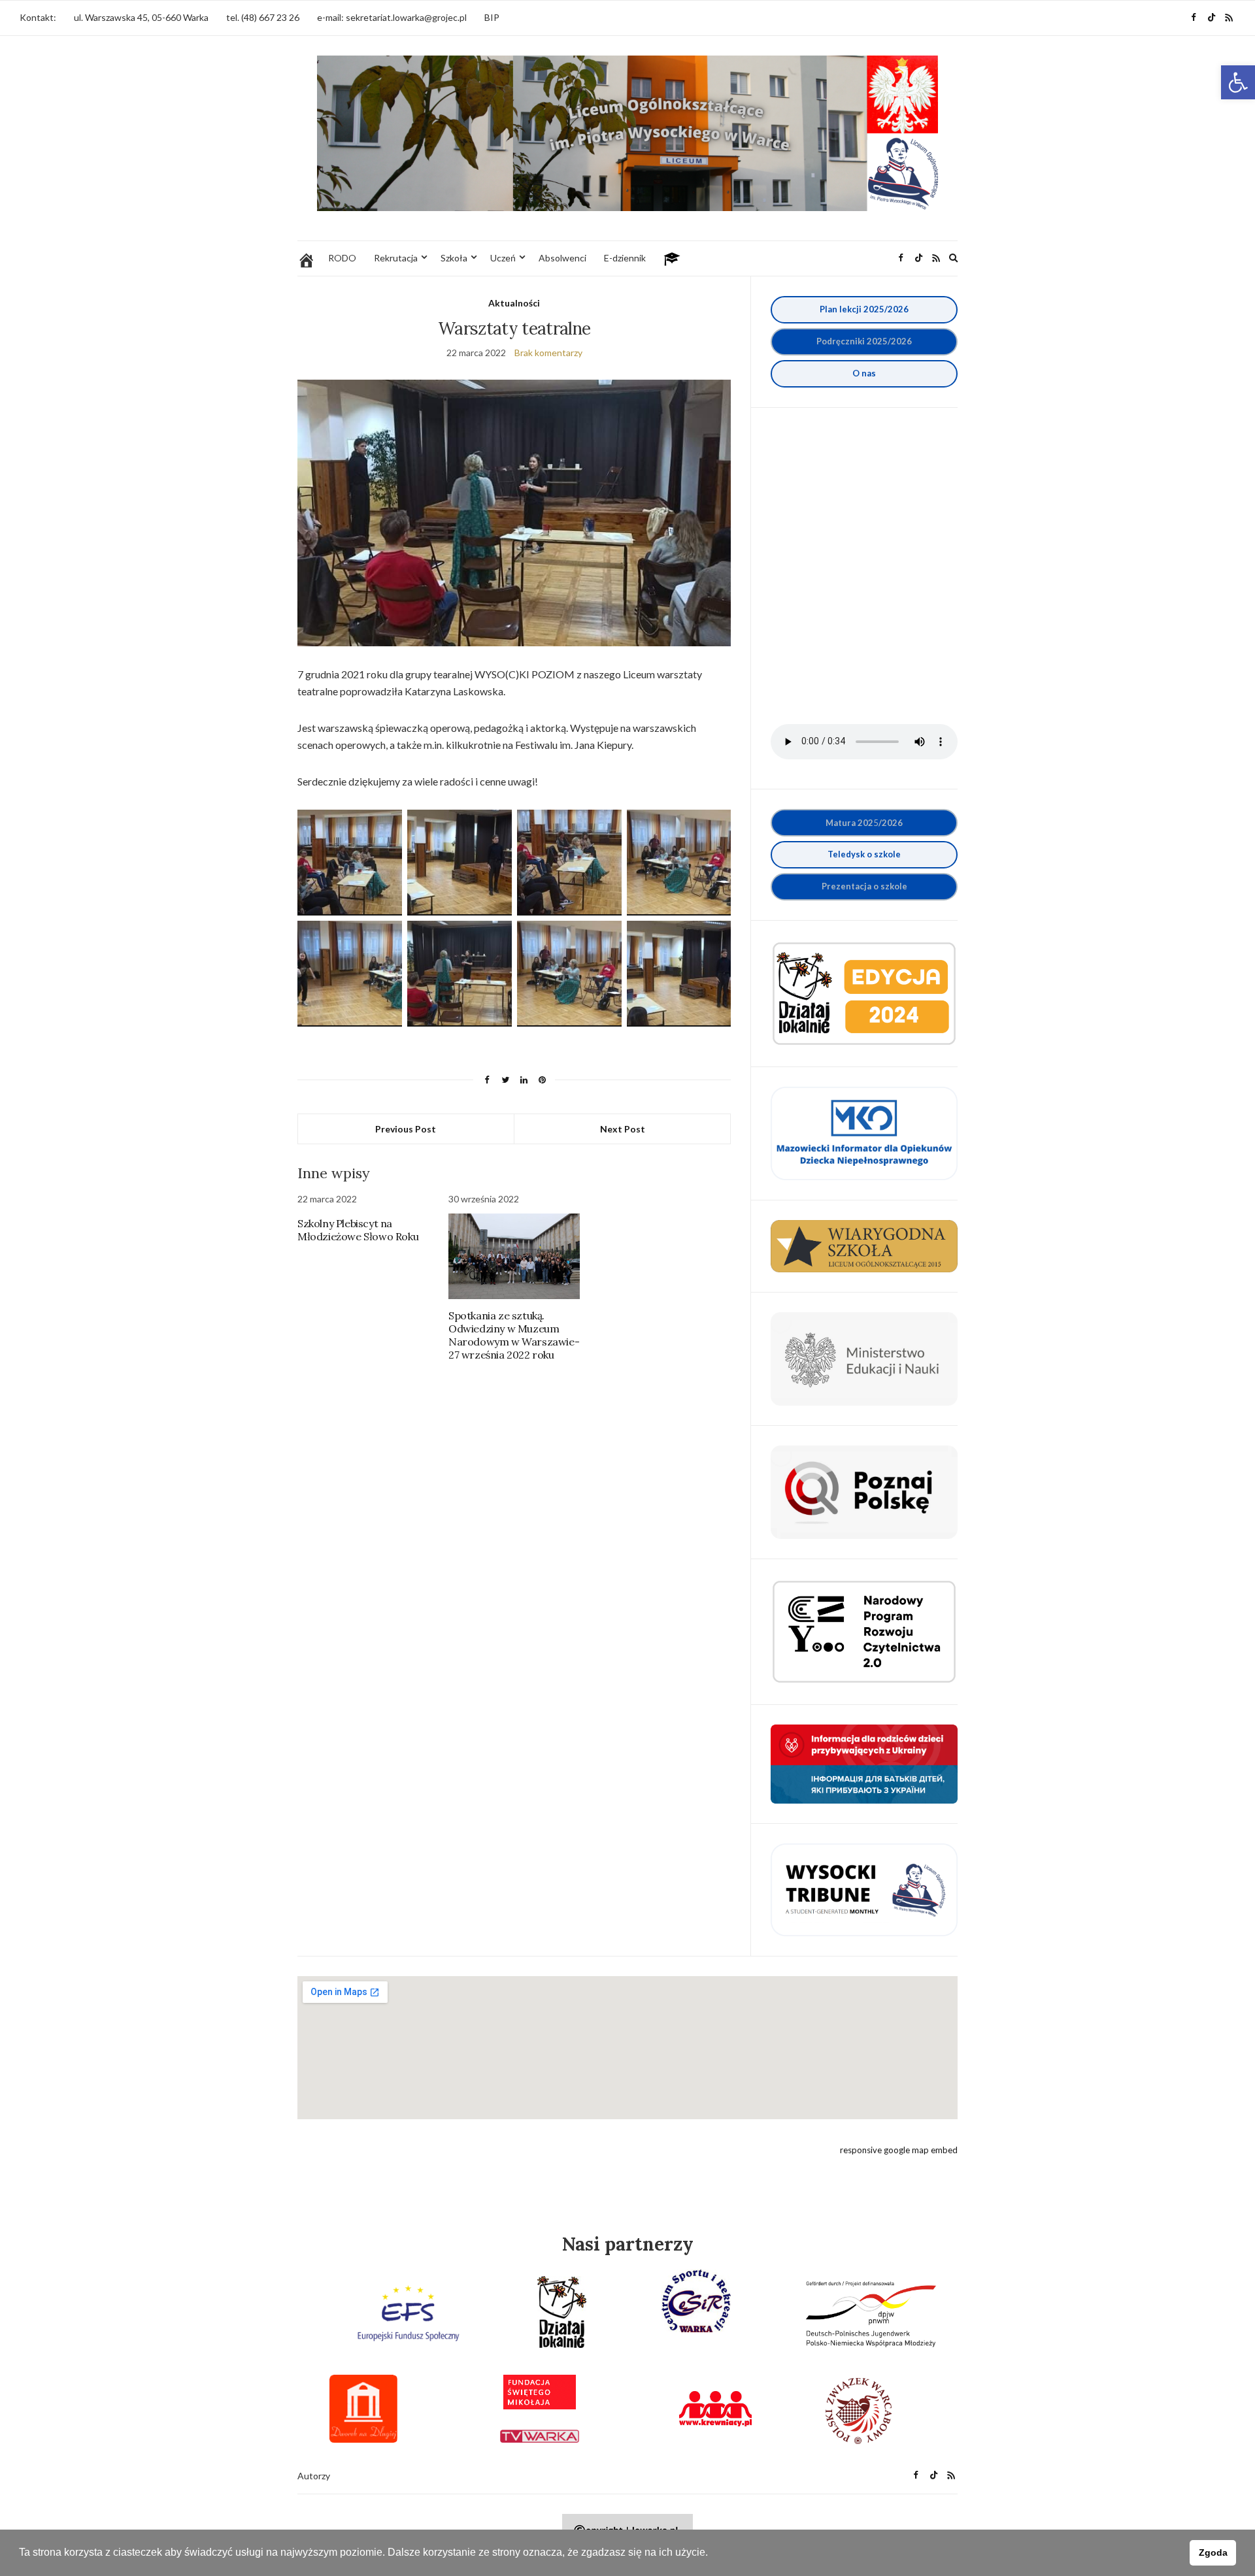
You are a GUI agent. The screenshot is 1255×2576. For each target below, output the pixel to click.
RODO (342, 258)
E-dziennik (625, 258)
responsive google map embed (899, 2150)
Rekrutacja (396, 258)
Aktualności (514, 303)
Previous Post (406, 1129)
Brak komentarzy (548, 353)
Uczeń (503, 258)
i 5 (864, 341)
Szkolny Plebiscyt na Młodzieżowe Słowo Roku (358, 1230)
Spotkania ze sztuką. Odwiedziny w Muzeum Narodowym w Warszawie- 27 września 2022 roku (514, 1335)
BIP (492, 17)
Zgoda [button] (1213, 2552)
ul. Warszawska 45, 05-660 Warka (141, 17)
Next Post (623, 1129)
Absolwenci (562, 258)
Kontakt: (38, 17)
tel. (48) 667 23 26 (263, 17)
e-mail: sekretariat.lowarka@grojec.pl (392, 17)
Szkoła (454, 258)
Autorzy (314, 2476)
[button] (1238, 82)
